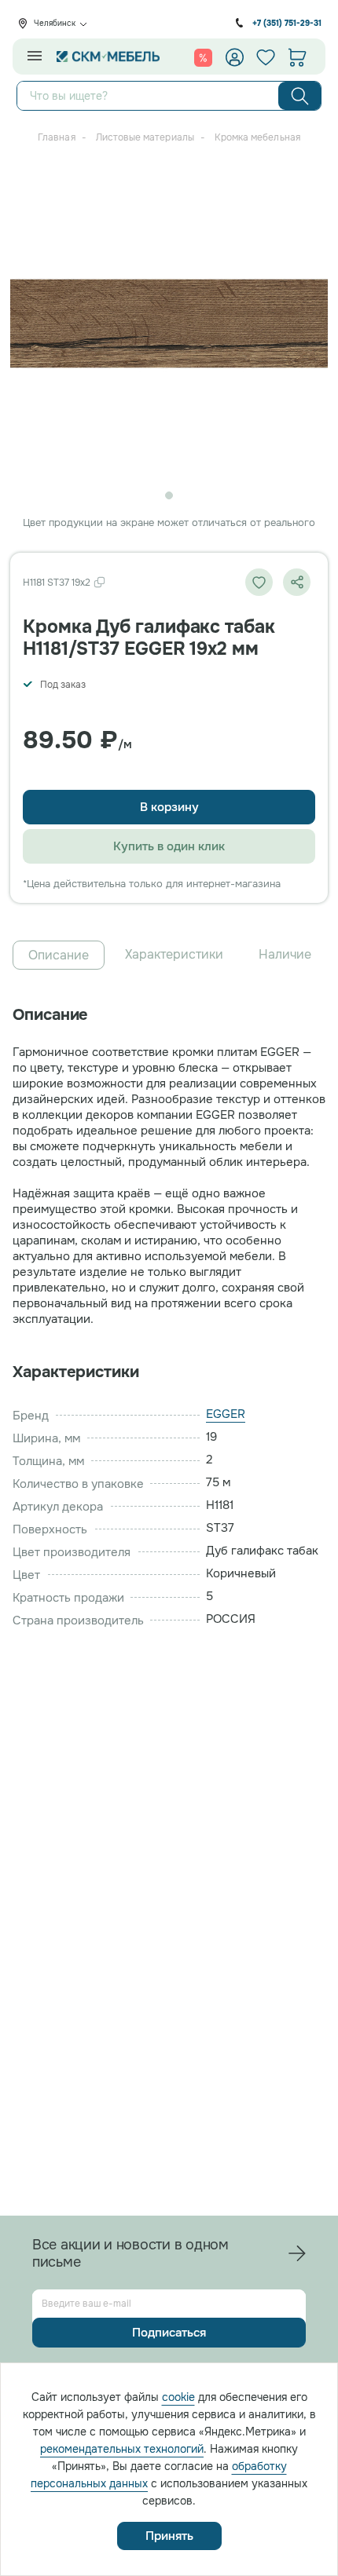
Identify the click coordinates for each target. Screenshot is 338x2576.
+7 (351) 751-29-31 (287, 23)
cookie (178, 2397)
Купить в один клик (169, 846)
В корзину (169, 807)
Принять (169, 2536)
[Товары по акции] (203, 57)
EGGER (226, 1414)
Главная (56, 137)
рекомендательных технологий (122, 2449)
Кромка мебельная (257, 137)
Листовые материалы (145, 137)
